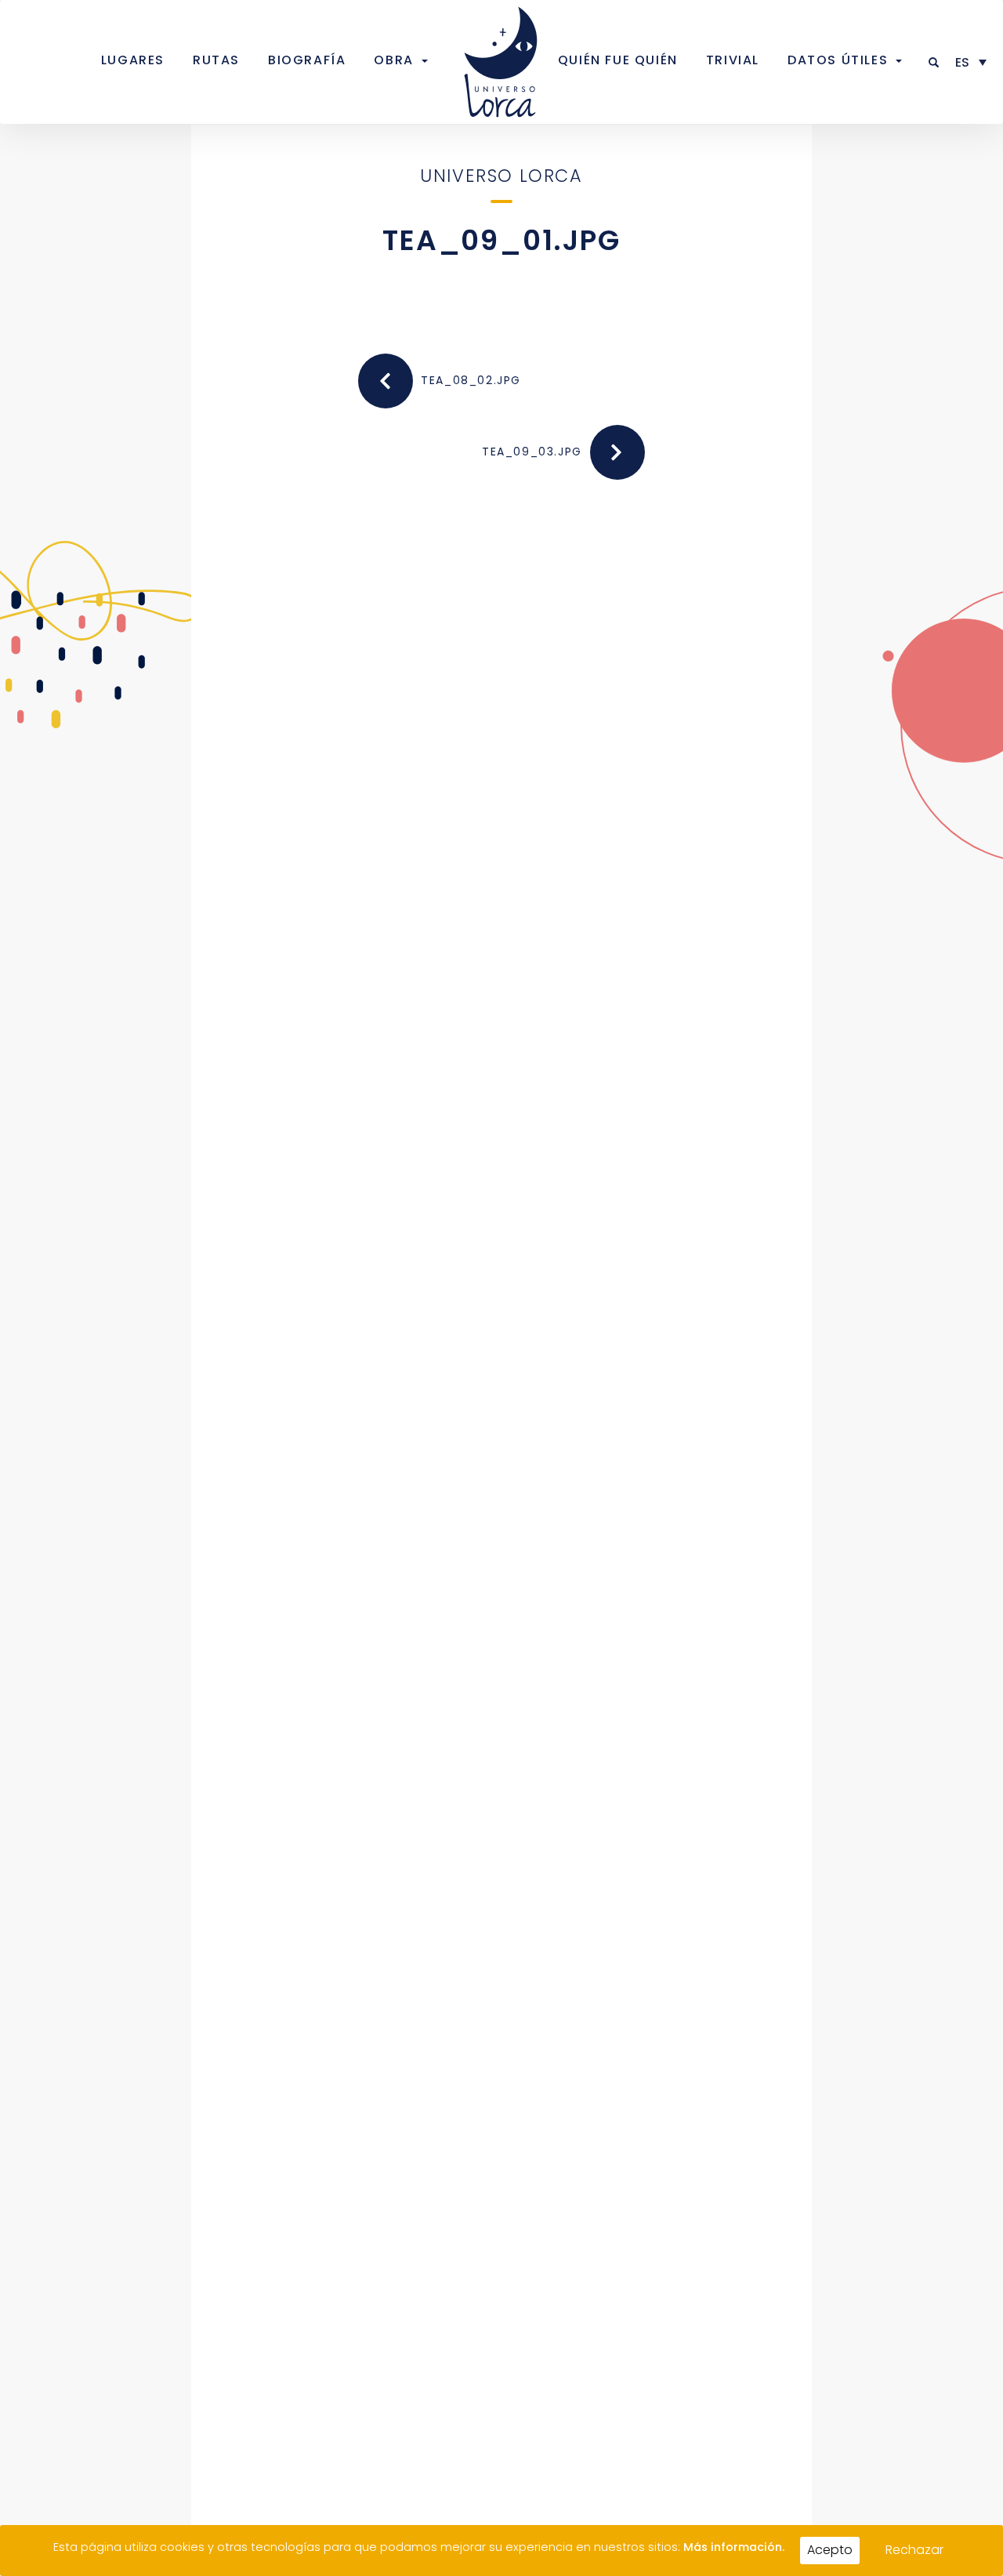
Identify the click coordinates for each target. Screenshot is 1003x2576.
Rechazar (914, 2550)
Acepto (830, 2550)
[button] (934, 62)
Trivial (733, 60)
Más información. (734, 2547)
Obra (393, 60)
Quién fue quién (618, 60)
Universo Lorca (501, 176)
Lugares (133, 60)
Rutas (216, 60)
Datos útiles (838, 60)
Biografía (307, 60)
